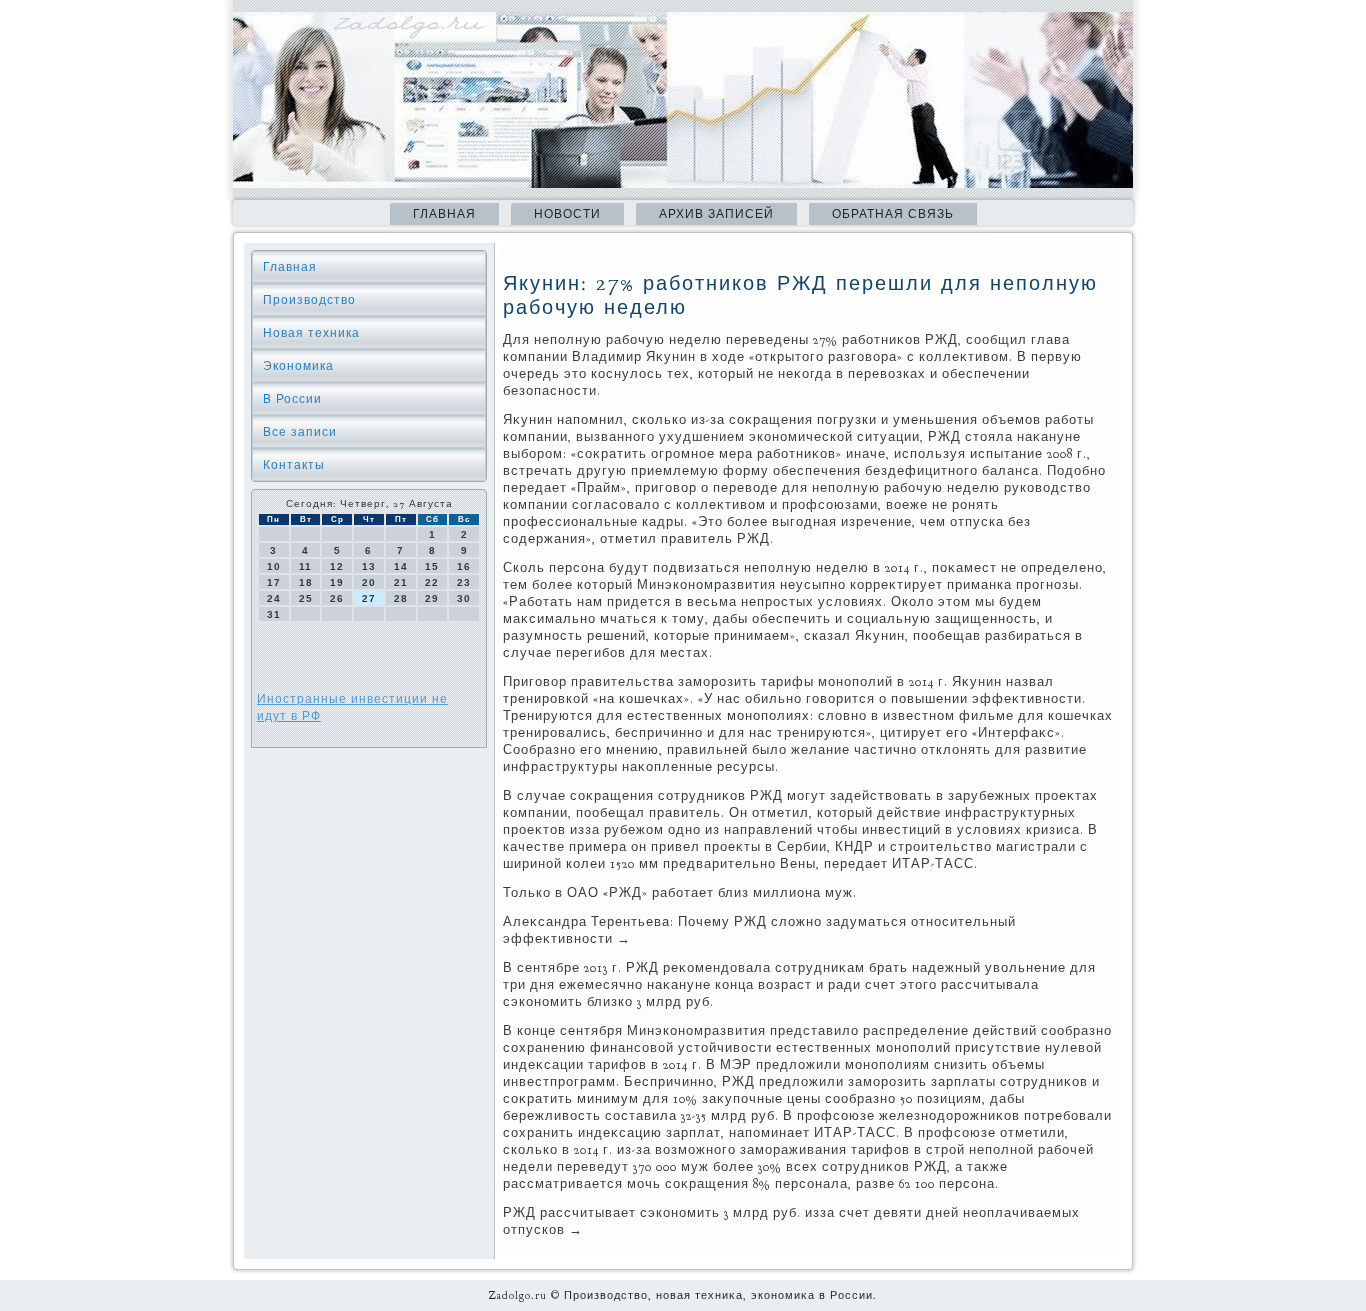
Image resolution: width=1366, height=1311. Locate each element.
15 (432, 566)
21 (401, 582)
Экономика (298, 366)
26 (337, 598)
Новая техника (311, 333)
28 (401, 598)
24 (274, 598)
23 (464, 582)
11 (305, 566)
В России (292, 399)
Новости (567, 214)
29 (432, 598)
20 (369, 582)
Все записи (300, 432)
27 (369, 598)
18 (306, 582)
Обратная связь (893, 214)
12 (337, 566)
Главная (444, 214)
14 (401, 566)
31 (274, 614)
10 (274, 566)
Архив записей (716, 214)
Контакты (294, 465)
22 (432, 582)
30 (464, 598)
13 (369, 566)
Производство (309, 300)
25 (306, 598)
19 (337, 582)
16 (464, 566)
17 (274, 582)
